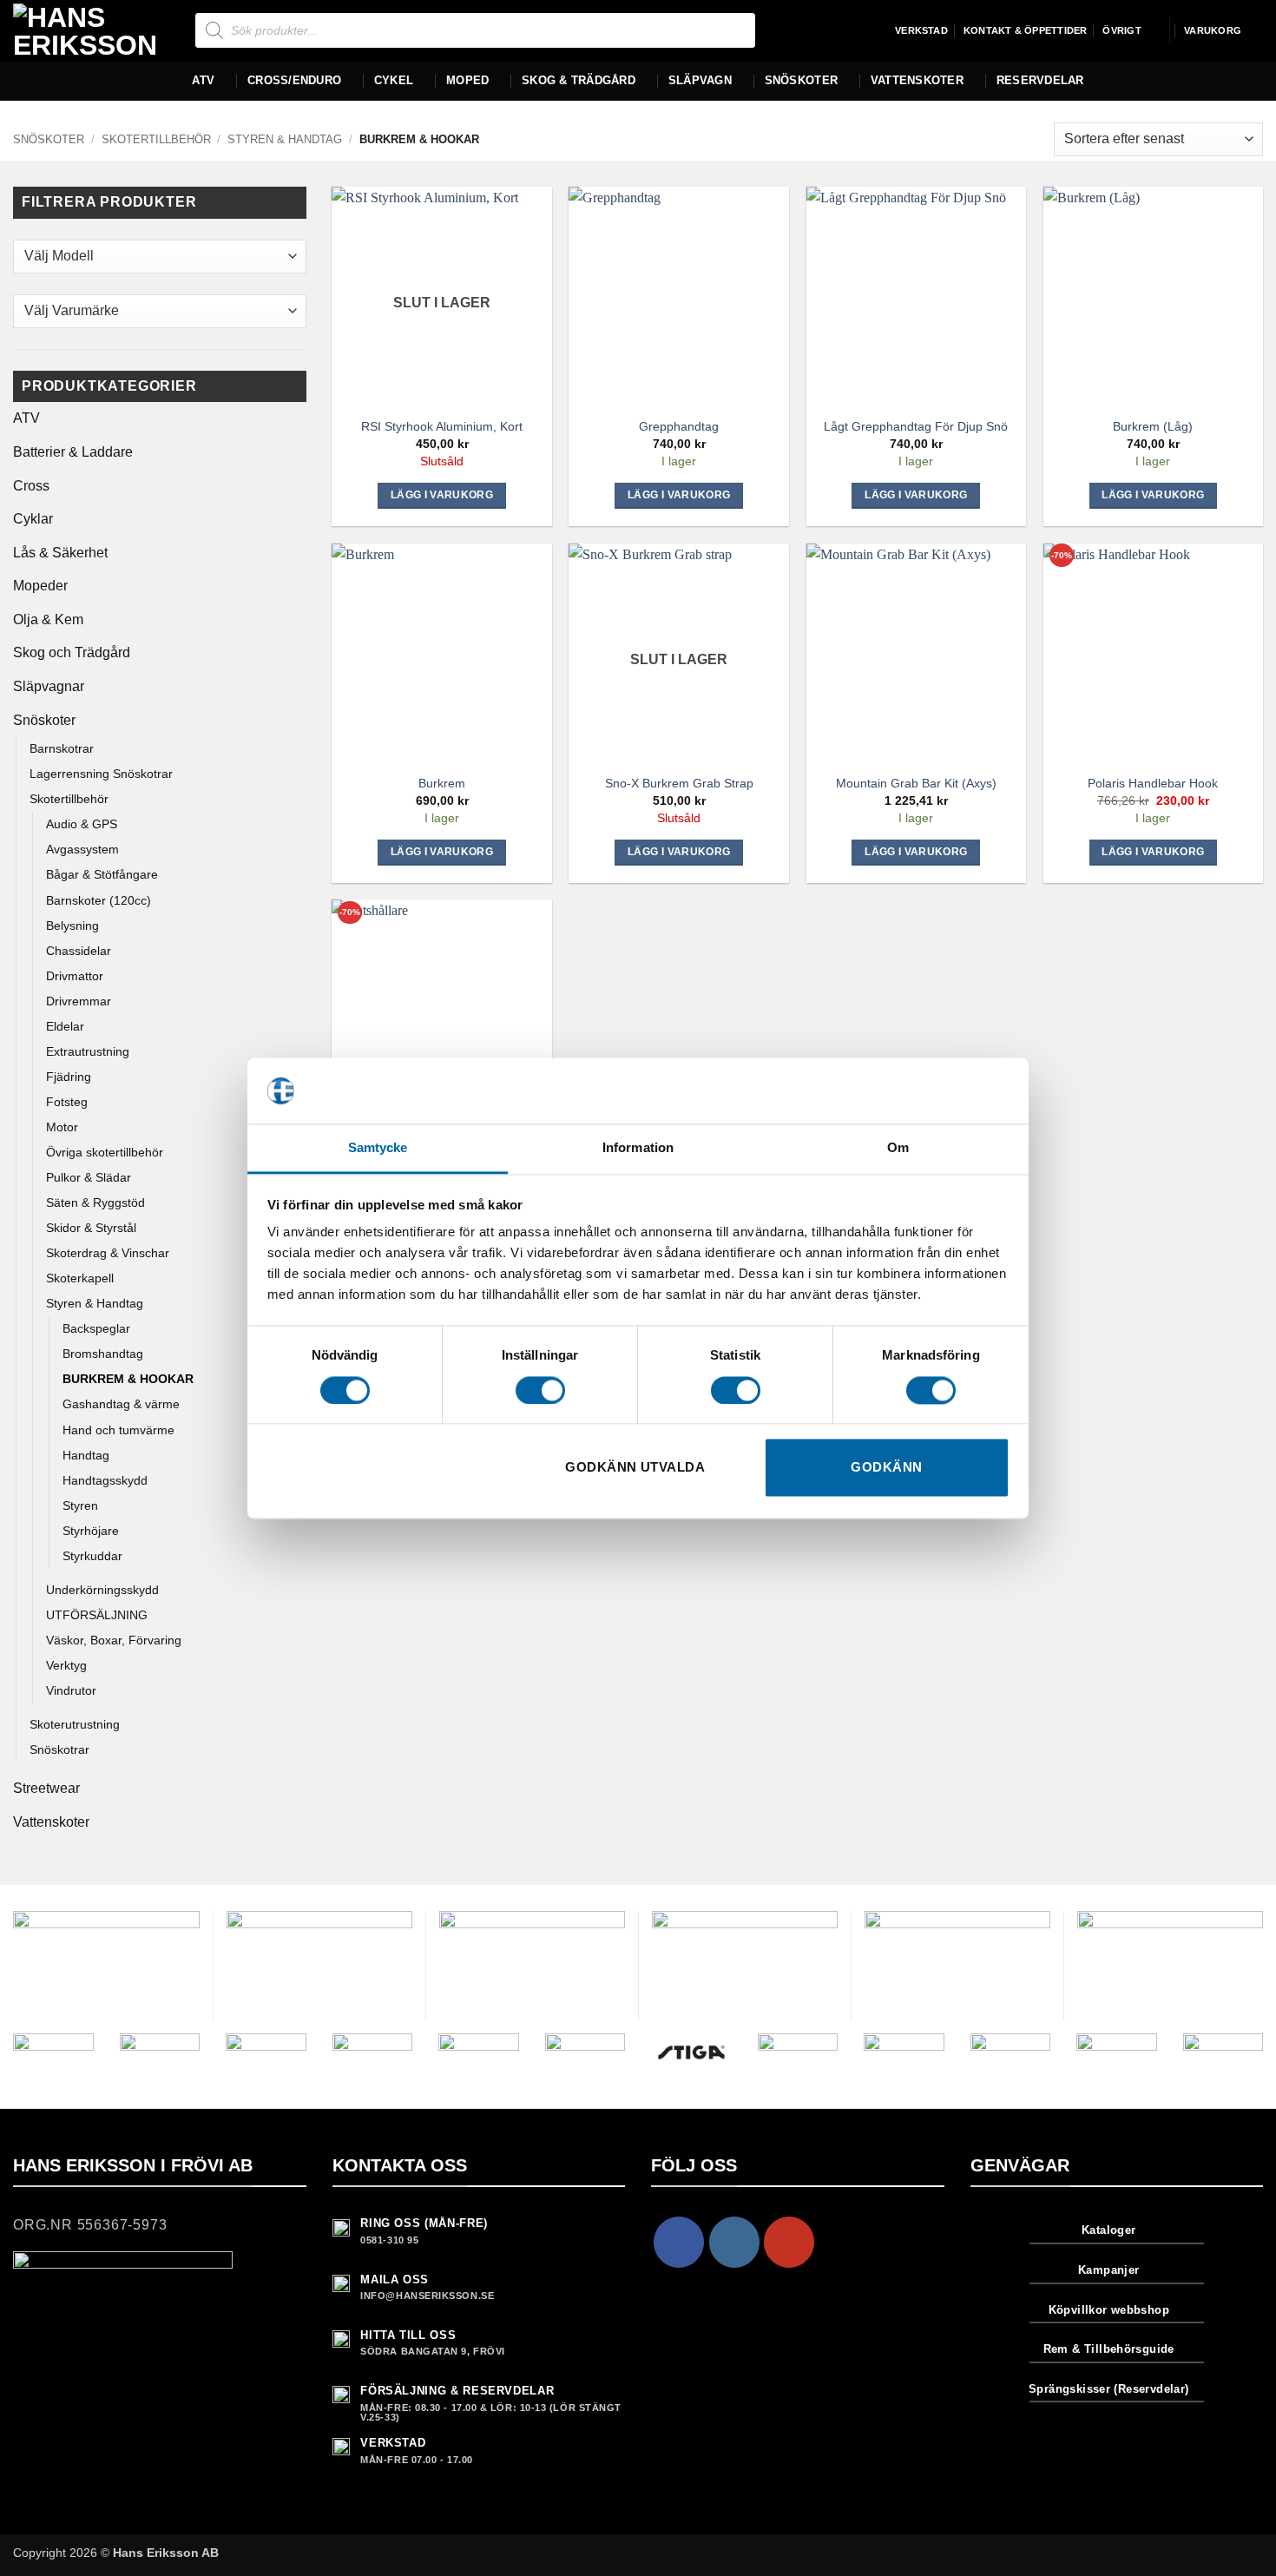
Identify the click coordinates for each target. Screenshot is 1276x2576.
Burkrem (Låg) (1153, 426)
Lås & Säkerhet (60, 553)
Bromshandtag (103, 1354)
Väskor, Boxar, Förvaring (114, 1640)
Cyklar (33, 519)
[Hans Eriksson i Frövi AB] (91, 30)
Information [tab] (638, 1148)
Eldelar (65, 1026)
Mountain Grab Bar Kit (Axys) (916, 783)
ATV (203, 80)
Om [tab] (898, 1148)
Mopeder (40, 586)
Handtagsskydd (105, 1480)
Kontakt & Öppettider (1025, 30)
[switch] (540, 1390)
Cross (31, 486)
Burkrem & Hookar (128, 1379)
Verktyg (66, 1665)
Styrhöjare (91, 1531)
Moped (467, 80)
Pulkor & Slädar (89, 1177)
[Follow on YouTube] (789, 2242)
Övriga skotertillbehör (105, 1152)
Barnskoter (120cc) (99, 900)
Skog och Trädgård (72, 652)
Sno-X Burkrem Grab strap (679, 783)
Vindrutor (71, 1690)
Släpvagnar (49, 686)
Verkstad (921, 30)
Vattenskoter (917, 80)
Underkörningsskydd (102, 1590)
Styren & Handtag (285, 139)
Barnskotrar (62, 748)
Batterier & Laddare (73, 452)
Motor (62, 1127)
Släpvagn (700, 80)
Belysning (72, 926)
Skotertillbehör (156, 139)
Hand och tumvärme (118, 1430)
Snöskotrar (59, 1749)
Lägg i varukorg (442, 495)
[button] (1223, 30)
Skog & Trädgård (579, 80)
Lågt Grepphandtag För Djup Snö (916, 426)
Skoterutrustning (75, 1724)
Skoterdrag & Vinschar (108, 1253)
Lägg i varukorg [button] (679, 495)
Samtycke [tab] (378, 1148)
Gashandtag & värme (121, 1404)
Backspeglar (96, 1328)
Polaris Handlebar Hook (1153, 783)
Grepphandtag (679, 426)
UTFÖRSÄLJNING (97, 1615)
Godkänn (886, 1468)
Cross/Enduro (294, 80)
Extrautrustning (88, 1051)
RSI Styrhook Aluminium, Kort (442, 426)
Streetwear (46, 1788)
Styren (80, 1505)
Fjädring (69, 1077)
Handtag (86, 1455)
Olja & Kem (48, 619)
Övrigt (1121, 30)
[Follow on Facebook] (679, 2242)
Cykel (394, 80)
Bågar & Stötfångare (102, 874)
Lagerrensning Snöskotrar (101, 774)
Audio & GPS (82, 824)
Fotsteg (67, 1102)
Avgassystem (82, 849)
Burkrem (442, 783)
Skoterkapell (80, 1278)
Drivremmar (79, 1001)
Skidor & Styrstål (91, 1228)
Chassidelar (79, 951)
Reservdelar (1040, 80)
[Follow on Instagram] (734, 2242)
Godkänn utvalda (635, 1468)
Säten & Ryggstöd (95, 1202)
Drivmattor (75, 976)
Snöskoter (801, 80)
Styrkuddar (92, 1556)
